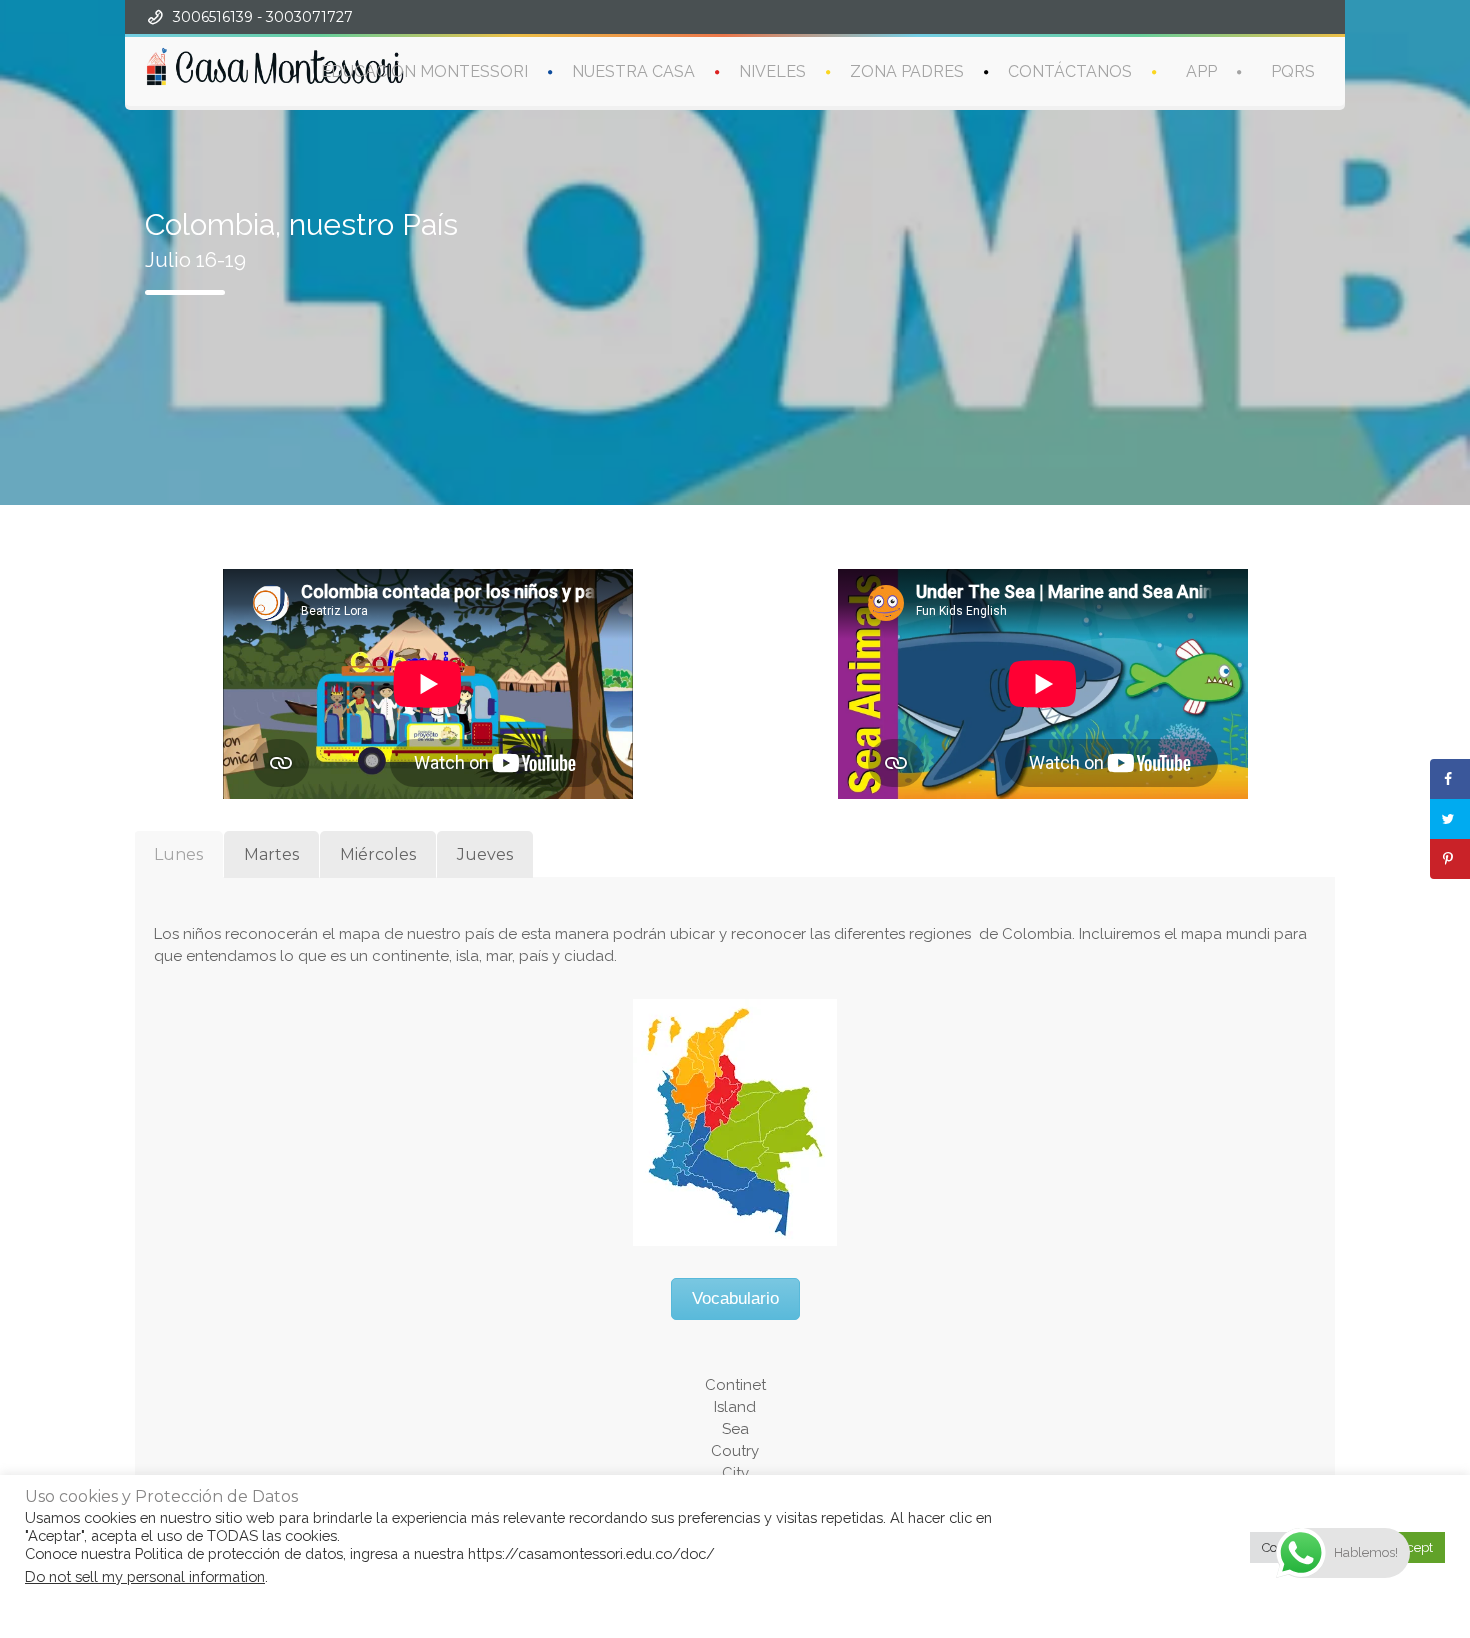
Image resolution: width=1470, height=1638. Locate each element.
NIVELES (772, 71)
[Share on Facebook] (1450, 779)
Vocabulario (735, 1298)
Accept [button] (1412, 1547)
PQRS (1293, 71)
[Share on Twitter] (1450, 819)
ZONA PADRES (907, 71)
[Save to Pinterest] (1450, 859)
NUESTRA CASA (633, 71)
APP (1201, 71)
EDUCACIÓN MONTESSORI (424, 71)
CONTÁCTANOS (1070, 71)
